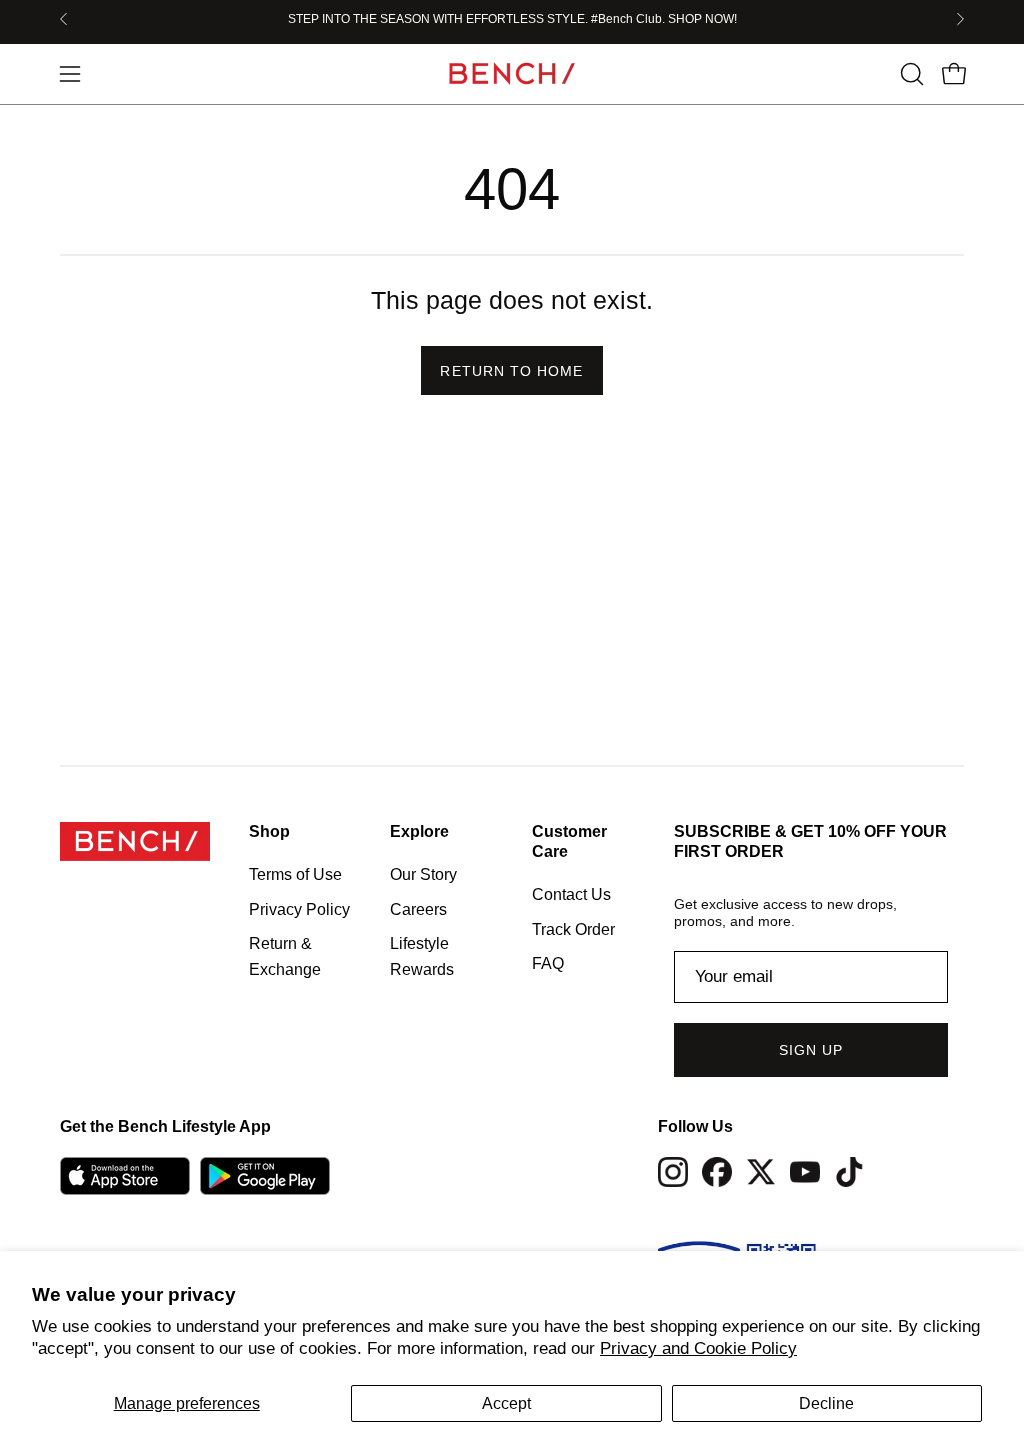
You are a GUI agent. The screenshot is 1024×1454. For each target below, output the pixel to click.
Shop (269, 831)
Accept (506, 1403)
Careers (418, 908)
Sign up (811, 1050)
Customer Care (569, 841)
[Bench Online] (512, 73)
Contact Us (571, 894)
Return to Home (511, 371)
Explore (419, 831)
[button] (910, 74)
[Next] (960, 19)
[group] (512, 19)
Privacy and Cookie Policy (698, 1348)
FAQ (548, 963)
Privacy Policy (299, 908)
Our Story (423, 874)
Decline (826, 1403)
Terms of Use (295, 874)
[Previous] (64, 19)
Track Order (573, 928)
